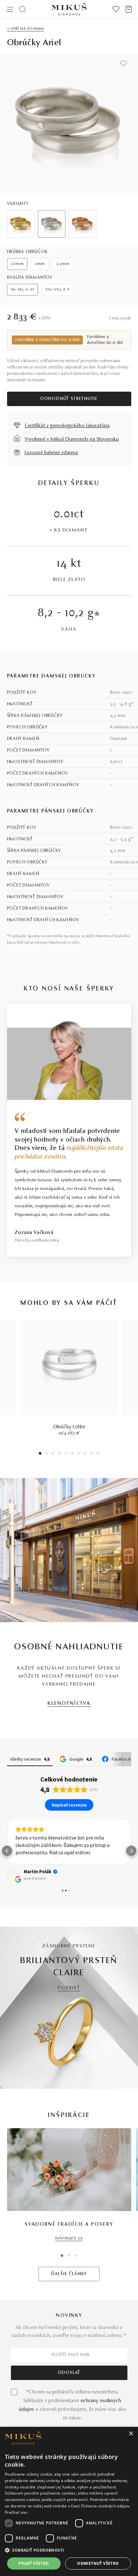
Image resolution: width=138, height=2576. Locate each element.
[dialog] (69, 2501)
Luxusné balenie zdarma (51, 453)
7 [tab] (79, 1454)
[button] (7, 1851)
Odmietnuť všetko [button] (98, 2563)
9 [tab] (91, 1454)
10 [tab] (98, 1454)
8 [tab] (85, 1454)
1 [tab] (40, 1454)
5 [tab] (66, 1454)
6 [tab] (72, 1454)
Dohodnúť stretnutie (69, 399)
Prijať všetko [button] (34, 2563)
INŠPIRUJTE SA (69, 2239)
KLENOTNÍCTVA (69, 1704)
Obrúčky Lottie (69, 1427)
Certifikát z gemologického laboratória (67, 426)
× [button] (131, 2434)
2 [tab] (47, 1454)
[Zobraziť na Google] (13, 1875)
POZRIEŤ (69, 1988)
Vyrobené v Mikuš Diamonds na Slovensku (72, 439)
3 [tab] (53, 1454)
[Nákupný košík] (129, 9)
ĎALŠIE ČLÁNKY (69, 2274)
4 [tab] (59, 1454)
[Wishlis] (116, 9)
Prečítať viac (16, 2512)
